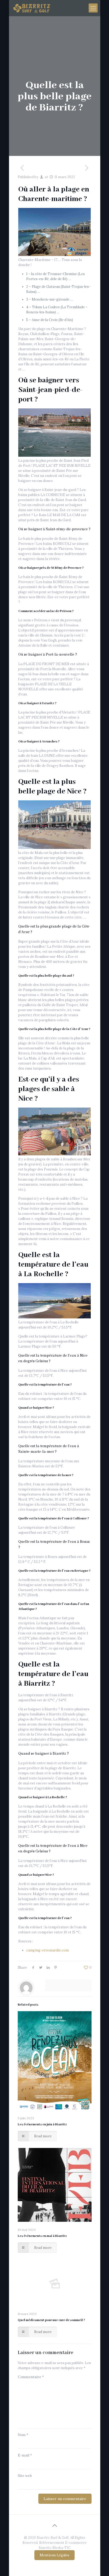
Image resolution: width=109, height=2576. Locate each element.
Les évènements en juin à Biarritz (42, 2124)
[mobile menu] (93, 8)
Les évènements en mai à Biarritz (42, 2236)
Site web (25, 2476)
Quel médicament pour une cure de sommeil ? (51, 2320)
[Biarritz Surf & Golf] (32, 8)
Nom (23, 2435)
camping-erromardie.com (47, 1950)
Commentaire (31, 2377)
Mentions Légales (54, 2555)
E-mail (25, 2455)
